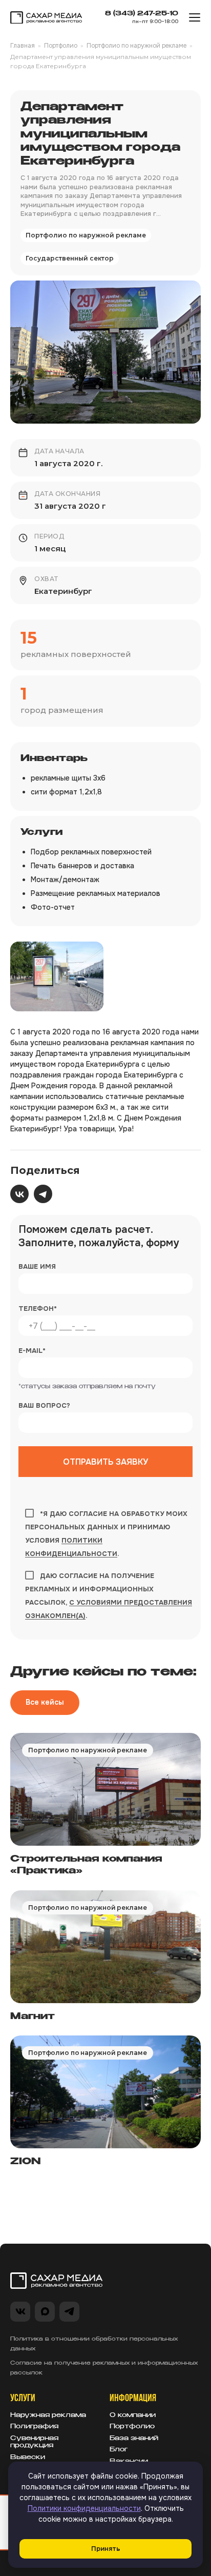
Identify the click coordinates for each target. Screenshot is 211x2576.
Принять (106, 2549)
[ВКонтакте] (19, 1194)
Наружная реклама (48, 2415)
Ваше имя (37, 1266)
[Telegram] (43, 1194)
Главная (23, 46)
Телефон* (38, 1309)
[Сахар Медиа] (46, 18)
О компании (133, 2415)
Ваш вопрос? (44, 1405)
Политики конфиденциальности (84, 2508)
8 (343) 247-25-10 (142, 14)
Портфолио (61, 46)
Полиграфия (34, 2427)
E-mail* (32, 1351)
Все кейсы (45, 1702)
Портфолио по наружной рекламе (136, 46)
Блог (119, 2450)
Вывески (28, 2458)
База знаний (134, 2439)
